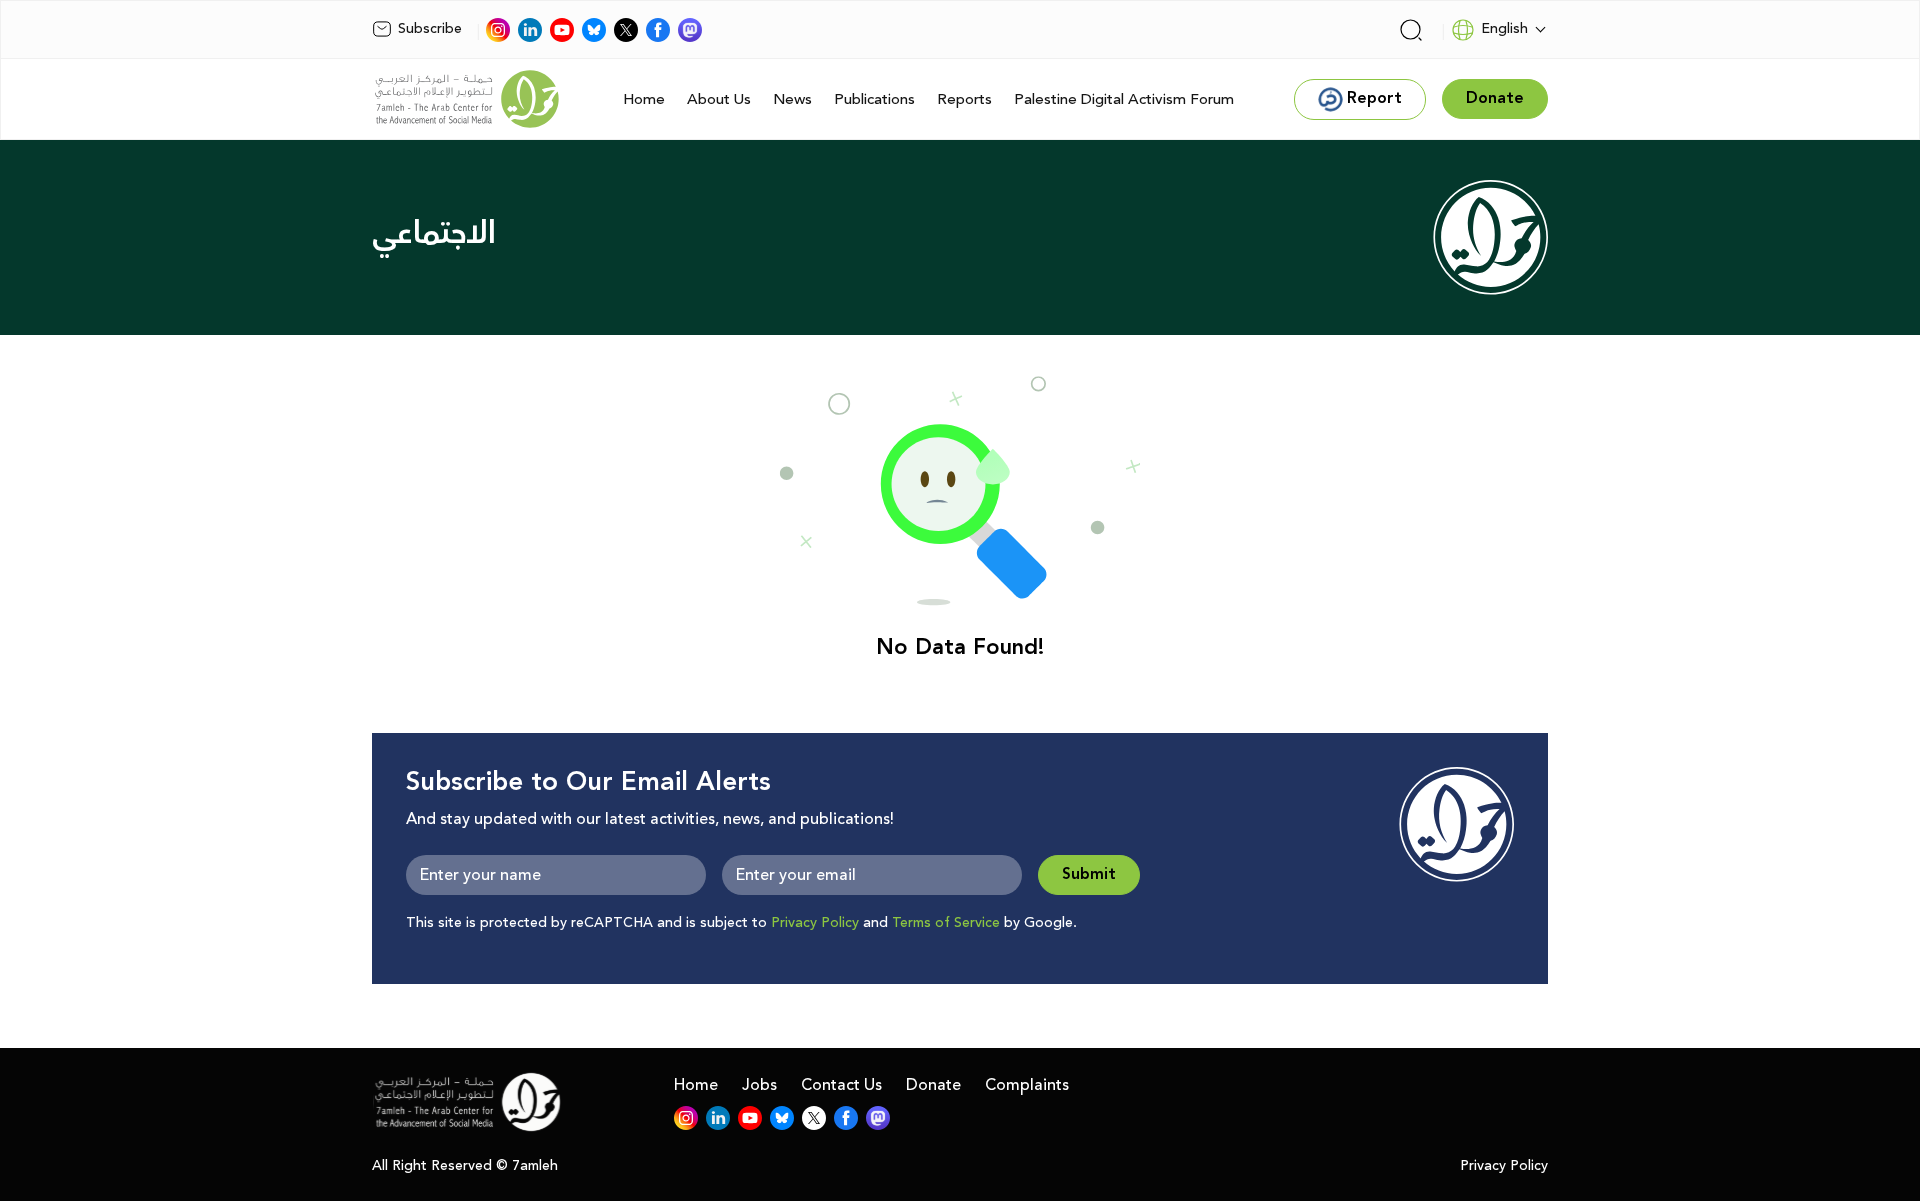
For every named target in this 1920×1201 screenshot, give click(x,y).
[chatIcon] (690, 30)
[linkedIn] (530, 30)
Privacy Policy (815, 923)
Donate (933, 1085)
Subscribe (430, 29)
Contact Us (841, 1085)
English (1504, 29)
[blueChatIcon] (594, 30)
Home (644, 99)
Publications (874, 99)
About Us (719, 99)
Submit (1089, 874)
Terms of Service (946, 923)
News (792, 99)
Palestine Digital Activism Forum (1124, 99)
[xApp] (626, 30)
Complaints (1027, 1085)
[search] (1411, 30)
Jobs (759, 1085)
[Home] (467, 99)
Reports (964, 99)
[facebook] (658, 30)
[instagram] (498, 30)
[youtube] (562, 30)
